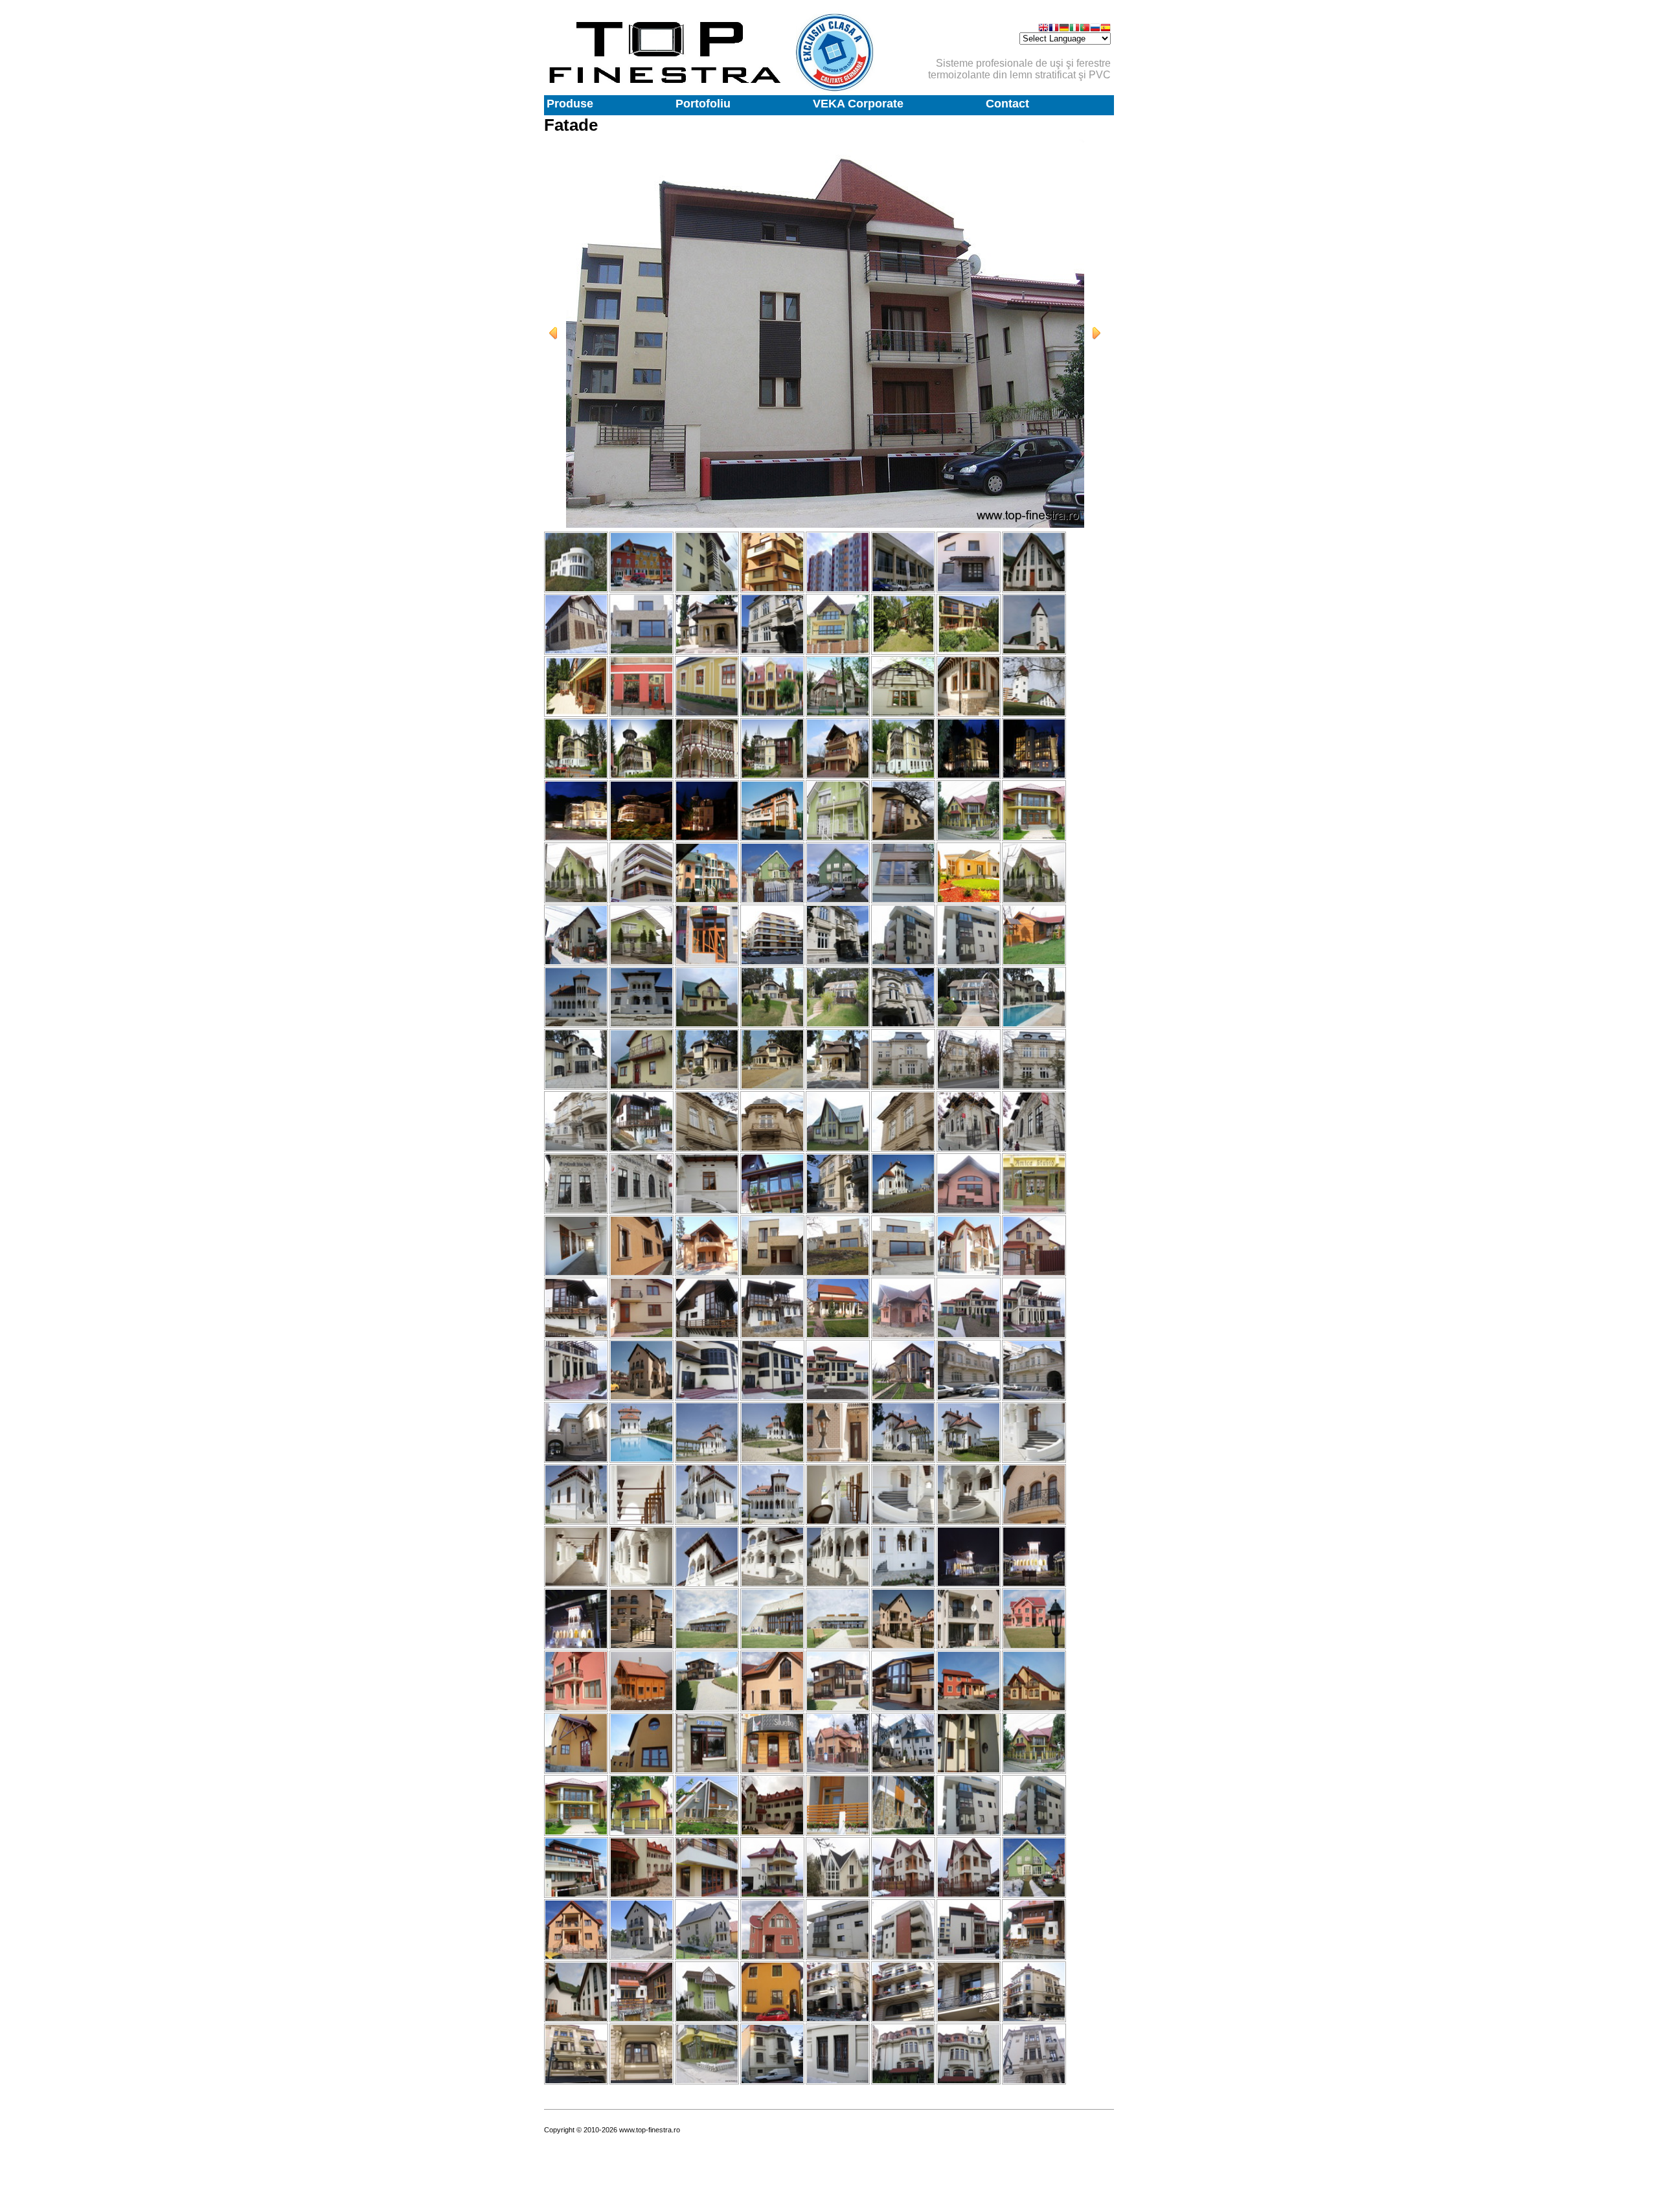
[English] (1043, 29)
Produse (570, 104)
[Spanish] (1106, 29)
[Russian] (1095, 29)
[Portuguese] (1085, 29)
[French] (1054, 29)
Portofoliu (703, 104)
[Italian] (1074, 29)
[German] (1064, 29)
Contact (1007, 104)
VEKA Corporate (858, 104)
